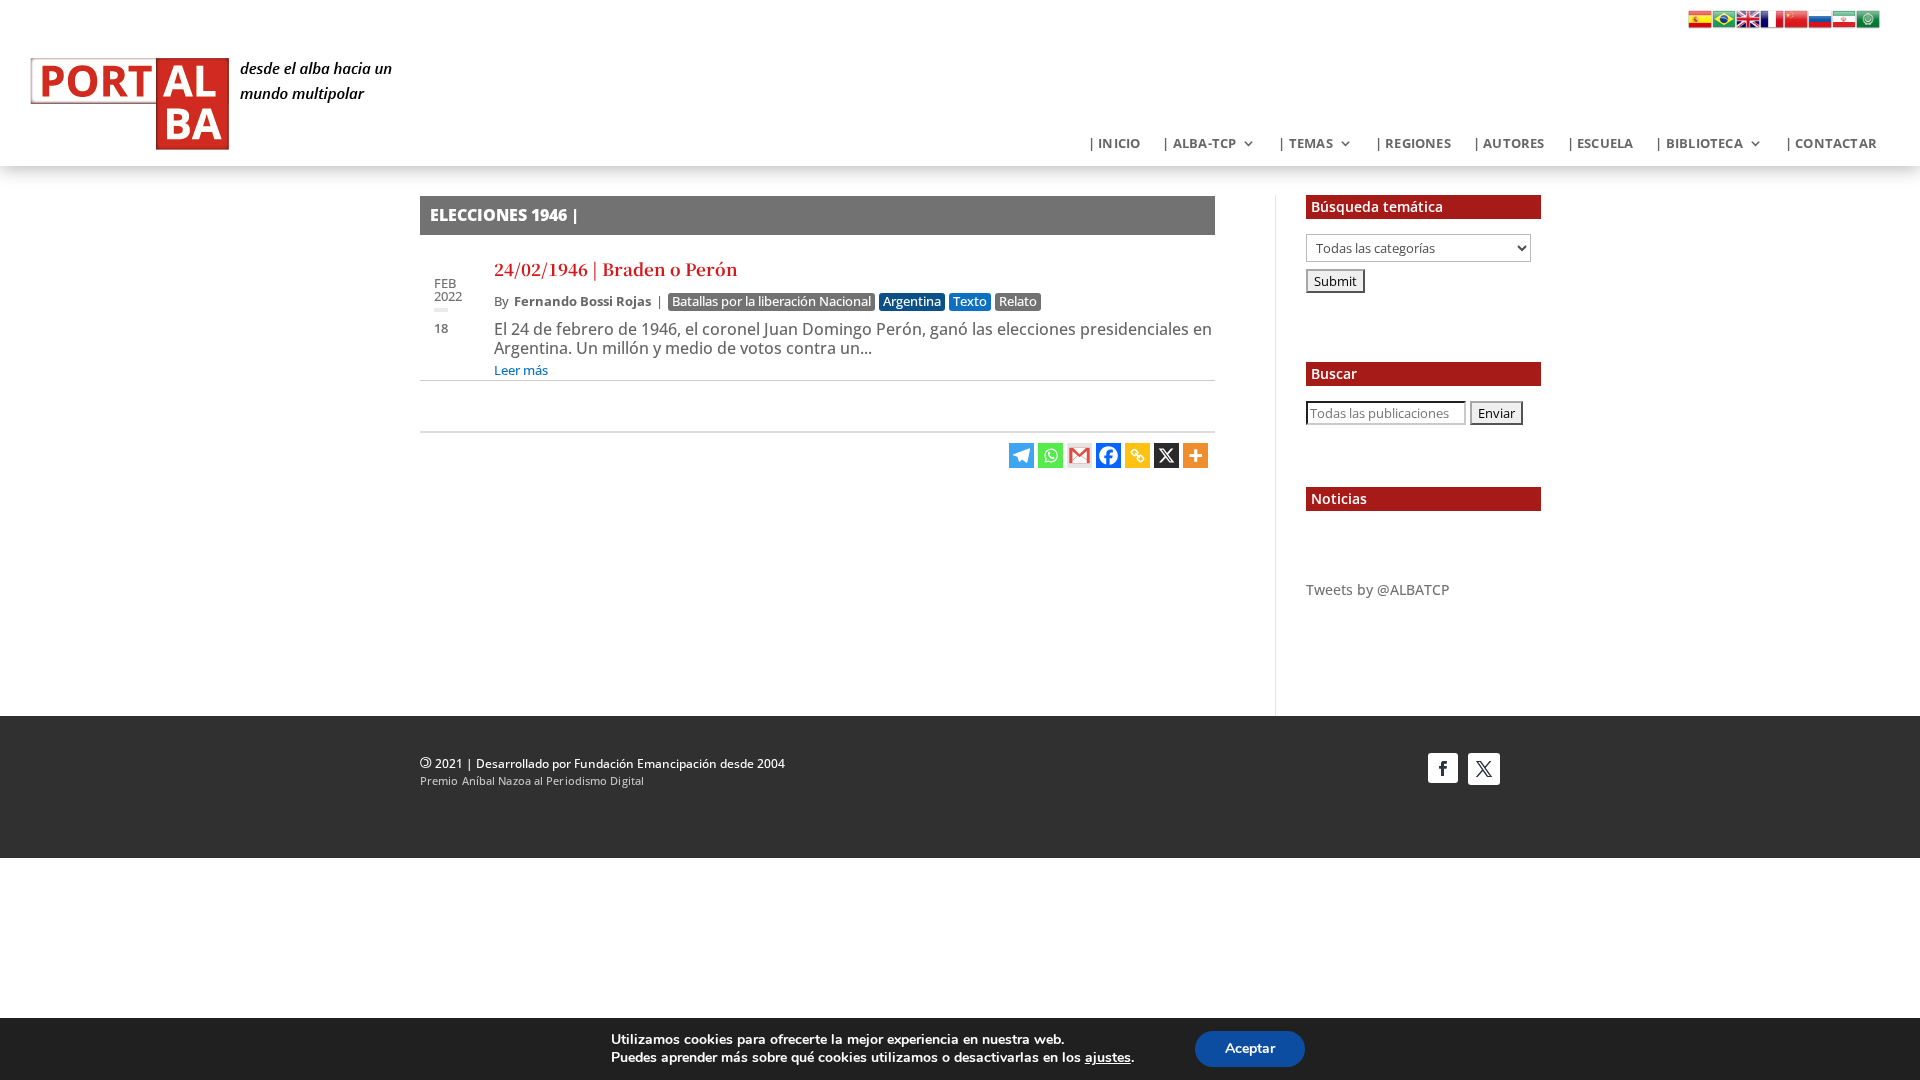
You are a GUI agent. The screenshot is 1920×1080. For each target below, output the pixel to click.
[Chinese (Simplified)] (1796, 25)
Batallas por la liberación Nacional (771, 301)
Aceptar (1250, 1048)
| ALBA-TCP (1199, 144)
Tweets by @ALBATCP (1378, 589)
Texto (970, 301)
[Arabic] (1868, 25)
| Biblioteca (1698, 144)
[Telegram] (1021, 455)
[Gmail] (1079, 455)
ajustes (1108, 1058)
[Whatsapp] (1050, 455)
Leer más (521, 370)
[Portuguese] (1724, 25)
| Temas (1305, 144)
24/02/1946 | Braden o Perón (616, 268)
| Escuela (1600, 144)
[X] (1166, 455)
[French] (1772, 25)
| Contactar (1831, 144)
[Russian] (1820, 25)
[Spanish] (1700, 25)
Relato (1018, 301)
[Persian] (1844, 25)
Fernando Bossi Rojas (582, 301)
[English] (1748, 25)
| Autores (1509, 144)
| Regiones (1413, 144)
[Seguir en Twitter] (1484, 769)
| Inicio (1114, 144)
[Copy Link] (1137, 455)
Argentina (912, 301)
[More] (1195, 455)
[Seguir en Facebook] (1443, 768)
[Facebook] (1108, 455)
